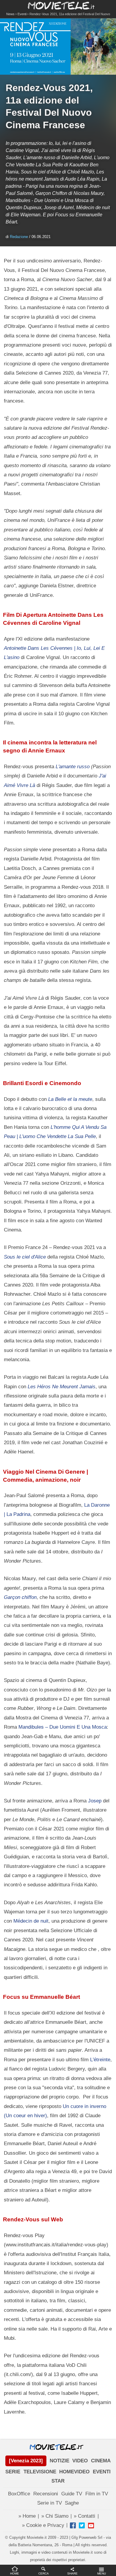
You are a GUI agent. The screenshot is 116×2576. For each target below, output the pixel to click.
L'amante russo (73, 766)
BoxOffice (19, 2494)
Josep (95, 1801)
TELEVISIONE (40, 2472)
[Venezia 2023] (26, 2461)
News (10, 14)
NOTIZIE (59, 2461)
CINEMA (101, 2461)
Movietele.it (58, 5)
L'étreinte (100, 2059)
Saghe (72, 2503)
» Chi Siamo (55, 2516)
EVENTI (102, 2472)
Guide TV (72, 2494)
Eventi (22, 14)
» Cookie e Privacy (43, 2525)
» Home (27, 2516)
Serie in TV (50, 2503)
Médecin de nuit (31, 1921)
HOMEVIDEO (74, 2472)
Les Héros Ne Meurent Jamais (62, 1386)
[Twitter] (82, 2525)
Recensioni (46, 2494)
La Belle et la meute (70, 1099)
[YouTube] (91, 2525)
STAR (58, 2481)
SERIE (13, 2472)
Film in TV (97, 2494)
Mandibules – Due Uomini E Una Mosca (63, 1727)
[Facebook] (73, 2525)
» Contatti (84, 2516)
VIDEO (80, 2461)
